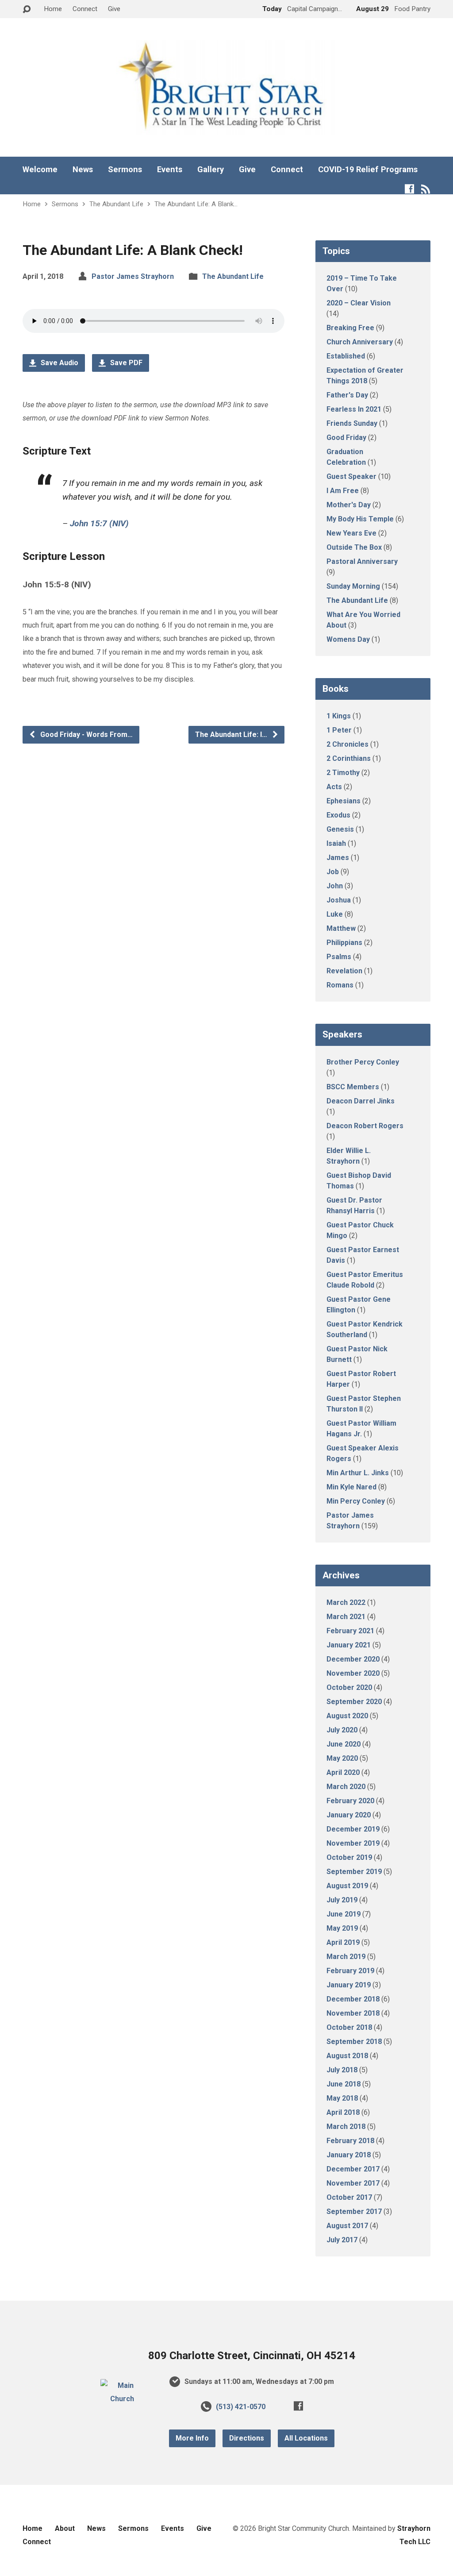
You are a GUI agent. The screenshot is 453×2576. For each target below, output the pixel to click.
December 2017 (353, 2169)
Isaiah (336, 843)
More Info (192, 2438)
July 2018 (342, 2070)
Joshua (339, 900)
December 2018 (353, 1999)
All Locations (306, 2438)
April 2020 (343, 1772)
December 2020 (353, 1659)
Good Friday (346, 438)
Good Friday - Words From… (86, 735)
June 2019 (344, 1914)
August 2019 (347, 1886)
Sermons (125, 170)
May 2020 (342, 1758)
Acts (334, 787)
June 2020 (344, 1744)
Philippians (344, 943)
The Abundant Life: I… (232, 735)
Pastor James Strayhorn (133, 276)
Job (333, 872)
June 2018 (344, 2084)
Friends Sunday (352, 423)
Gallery (211, 170)
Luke (335, 914)
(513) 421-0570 (241, 2407)
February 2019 (350, 1971)
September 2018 (354, 2042)
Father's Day (347, 395)
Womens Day (348, 639)
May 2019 (342, 1928)
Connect (85, 9)
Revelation (344, 971)
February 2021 (350, 1631)
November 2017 (353, 2183)
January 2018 (349, 2155)
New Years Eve (351, 533)
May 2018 (342, 2098)
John (335, 886)
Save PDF (125, 363)
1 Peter (339, 730)
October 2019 (349, 1857)
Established (346, 356)
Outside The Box (354, 547)
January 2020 (349, 1815)
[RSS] (426, 189)
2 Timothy (343, 773)
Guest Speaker (351, 476)
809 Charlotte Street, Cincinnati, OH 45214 (252, 2356)
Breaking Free (350, 328)
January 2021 (349, 1645)
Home (53, 9)
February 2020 (350, 1801)
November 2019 (353, 1843)
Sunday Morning (353, 586)
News (83, 170)
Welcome (40, 170)
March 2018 (346, 2127)
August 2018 (347, 2056)
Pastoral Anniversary (362, 561)
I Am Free (343, 491)
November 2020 (353, 1673)
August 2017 (347, 2226)
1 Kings (339, 716)
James (338, 858)
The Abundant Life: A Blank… (196, 204)
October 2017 (349, 2197)
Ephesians (344, 801)
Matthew (341, 928)
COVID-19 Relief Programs (368, 170)
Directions (247, 2438)
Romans (340, 985)
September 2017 (354, 2212)
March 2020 (346, 1787)
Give (114, 9)
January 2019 (349, 1985)
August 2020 (347, 1716)
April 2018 (343, 2112)
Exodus (338, 815)
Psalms (339, 957)
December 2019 (353, 1829)
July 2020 (342, 1730)
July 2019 (342, 1900)
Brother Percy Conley (363, 1062)
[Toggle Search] (27, 10)
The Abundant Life (116, 204)
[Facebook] (409, 189)
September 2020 (354, 1702)
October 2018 (349, 2027)
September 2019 (354, 1872)
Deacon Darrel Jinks (361, 1101)
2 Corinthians (349, 758)
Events (170, 170)
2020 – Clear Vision (359, 303)
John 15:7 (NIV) (99, 523)
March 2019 (346, 1957)
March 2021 (346, 1617)
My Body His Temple (360, 519)
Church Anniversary (360, 342)
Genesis (340, 829)
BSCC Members (353, 1087)
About (65, 2528)
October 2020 (349, 1687)
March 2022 (346, 1602)
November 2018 (353, 2013)
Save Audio (59, 363)
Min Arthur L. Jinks (358, 1473)
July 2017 (342, 2240)
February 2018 (350, 2141)
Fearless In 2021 (354, 409)
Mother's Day (349, 505)
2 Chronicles (347, 744)
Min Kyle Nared (351, 1487)
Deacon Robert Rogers (365, 1126)
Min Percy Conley (356, 1501)
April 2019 (343, 1942)
